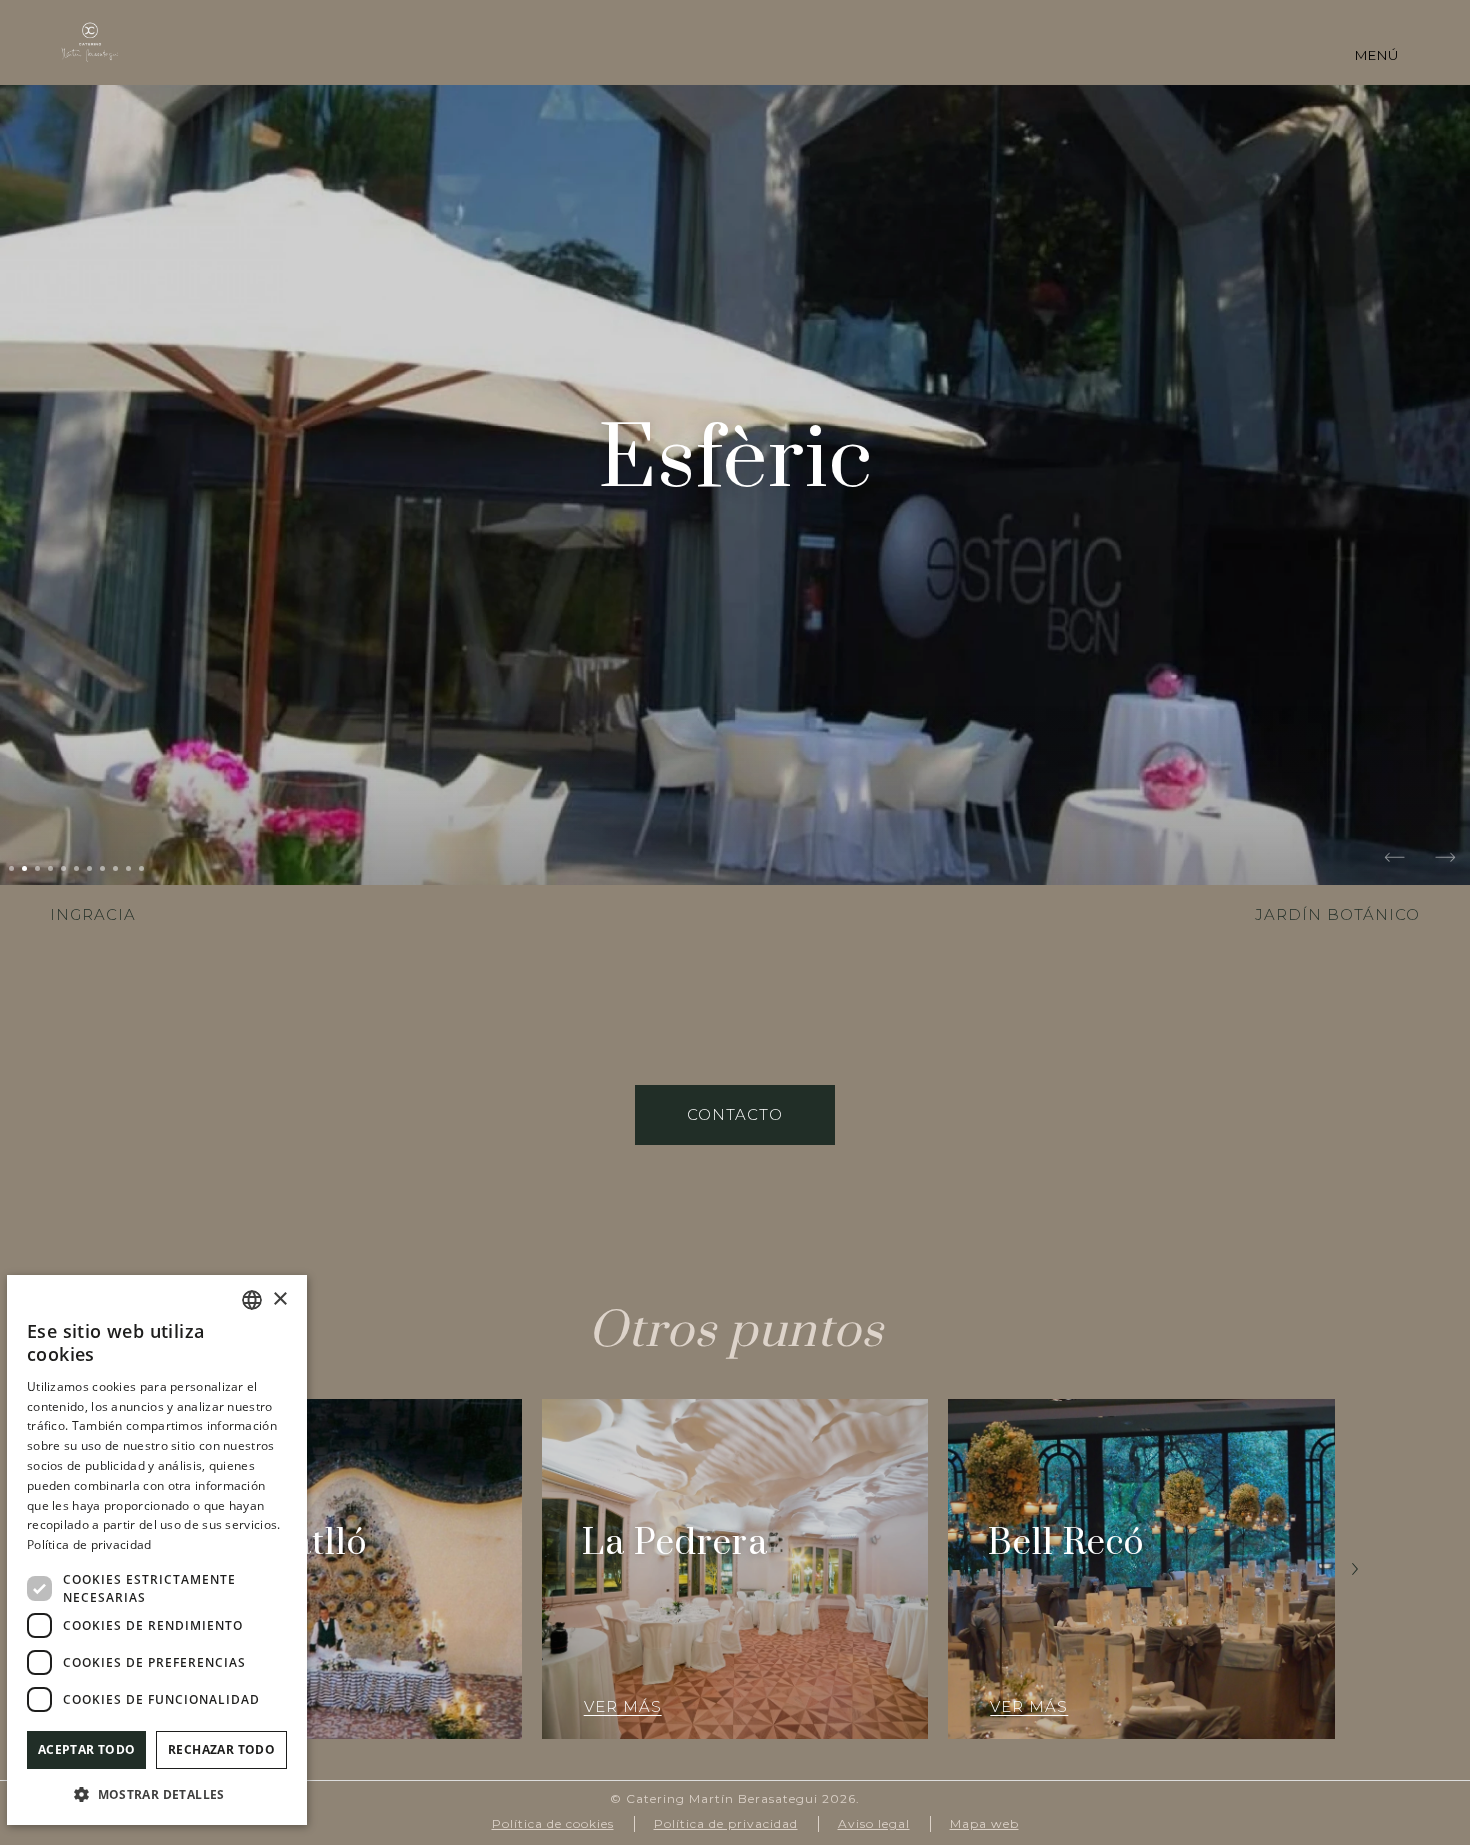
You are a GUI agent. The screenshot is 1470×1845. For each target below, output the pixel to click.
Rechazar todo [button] (221, 1749)
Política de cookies (553, 1823)
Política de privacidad (726, 1823)
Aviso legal (874, 1823)
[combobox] (252, 1300)
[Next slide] (1445, 860)
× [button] (279, 1299)
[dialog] (157, 1550)
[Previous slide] (1395, 860)
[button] (157, 1793)
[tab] (11, 868)
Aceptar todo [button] (87, 1749)
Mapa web (984, 1823)
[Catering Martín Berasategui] (90, 42)
